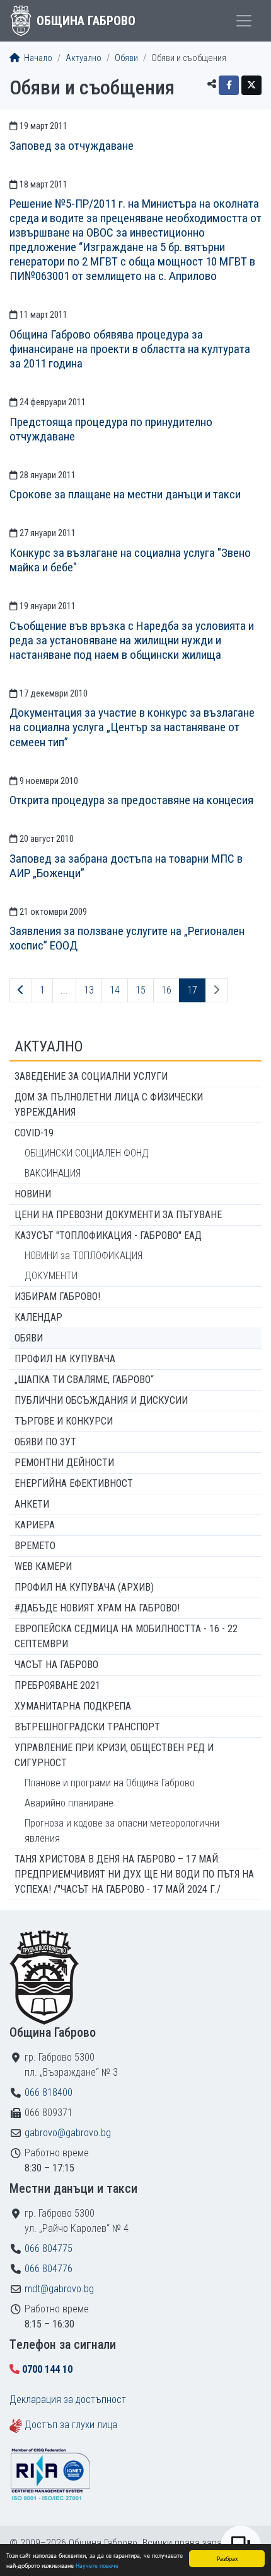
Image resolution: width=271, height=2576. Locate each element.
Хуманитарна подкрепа (73, 1706)
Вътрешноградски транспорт (87, 1727)
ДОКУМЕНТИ (51, 1276)
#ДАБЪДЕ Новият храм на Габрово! (97, 1608)
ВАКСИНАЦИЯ (53, 1173)
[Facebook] (229, 85)
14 (115, 990)
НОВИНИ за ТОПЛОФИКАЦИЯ (84, 1256)
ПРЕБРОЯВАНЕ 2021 (57, 1685)
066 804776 (49, 2269)
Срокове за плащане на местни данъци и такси (125, 494)
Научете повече (97, 2565)
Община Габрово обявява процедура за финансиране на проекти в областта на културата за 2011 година (130, 349)
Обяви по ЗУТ (45, 1442)
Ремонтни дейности (64, 1463)
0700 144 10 (47, 2369)
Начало (37, 58)
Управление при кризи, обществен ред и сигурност (114, 1755)
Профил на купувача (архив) (84, 1587)
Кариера (35, 1525)
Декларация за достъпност (68, 2400)
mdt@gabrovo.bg (59, 2289)
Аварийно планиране (69, 1803)
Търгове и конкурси (64, 1421)
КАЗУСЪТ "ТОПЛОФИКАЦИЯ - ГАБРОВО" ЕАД (108, 1235)
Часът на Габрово (56, 1665)
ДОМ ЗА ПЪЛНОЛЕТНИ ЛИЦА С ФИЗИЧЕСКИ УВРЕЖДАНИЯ (109, 1105)
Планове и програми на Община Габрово (110, 1783)
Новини (33, 1194)
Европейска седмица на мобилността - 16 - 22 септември (126, 1636)
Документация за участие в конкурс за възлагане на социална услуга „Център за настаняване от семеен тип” (132, 727)
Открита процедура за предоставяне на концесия (131, 800)
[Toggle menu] (244, 21)
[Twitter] (251, 85)
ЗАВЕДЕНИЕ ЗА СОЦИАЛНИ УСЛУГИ (91, 1076)
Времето (35, 1546)
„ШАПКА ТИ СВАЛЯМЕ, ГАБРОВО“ (84, 1380)
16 (166, 990)
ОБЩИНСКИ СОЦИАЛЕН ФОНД (87, 1153)
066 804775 (49, 2248)
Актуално (84, 58)
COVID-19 (34, 1133)
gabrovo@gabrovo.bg (68, 2133)
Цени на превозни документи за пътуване (118, 1215)
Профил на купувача (65, 1359)
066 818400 (49, 2092)
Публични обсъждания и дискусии (101, 1400)
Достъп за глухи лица (71, 2425)
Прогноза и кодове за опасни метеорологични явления (122, 1831)
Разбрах (227, 2558)
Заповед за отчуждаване (72, 146)
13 (89, 990)
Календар (38, 1317)
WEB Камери (43, 1566)
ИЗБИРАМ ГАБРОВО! (57, 1296)
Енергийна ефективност (74, 1483)
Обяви (126, 58)
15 (141, 990)
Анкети (32, 1504)
